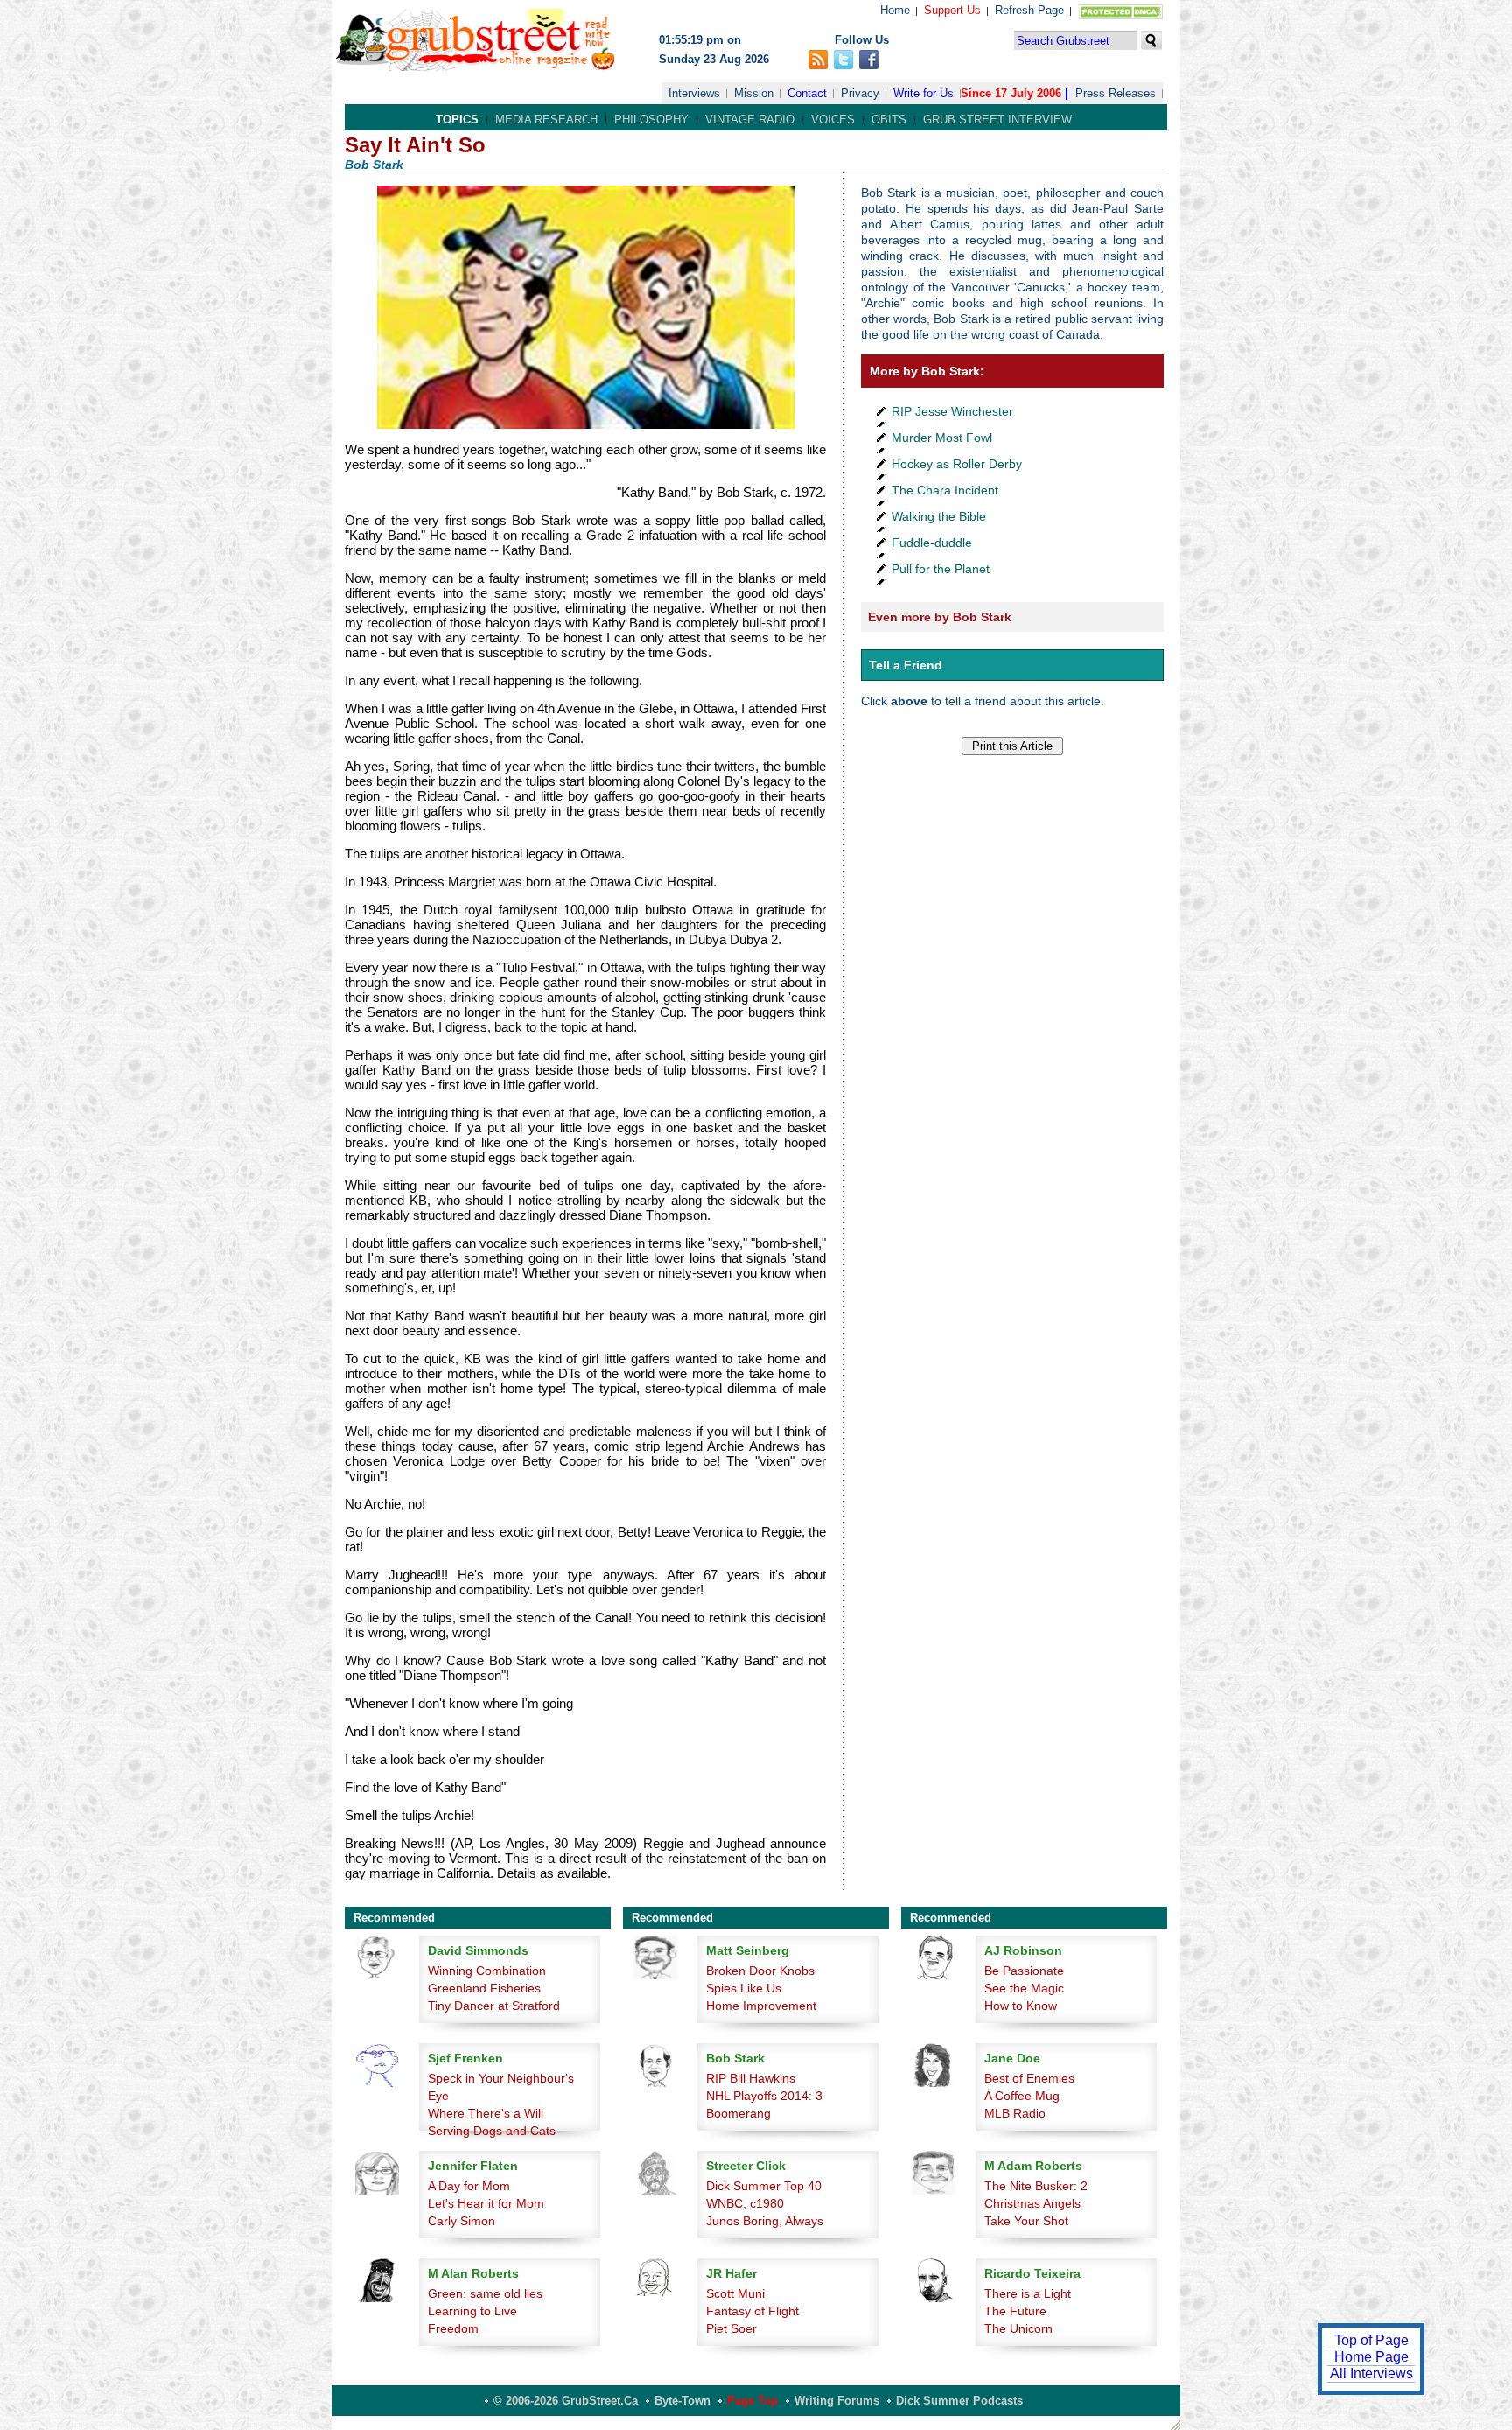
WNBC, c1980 (745, 2203)
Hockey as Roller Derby (957, 464)
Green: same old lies (485, 2293)
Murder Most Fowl (942, 438)
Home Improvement (761, 2006)
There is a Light (1028, 2293)
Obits (889, 119)
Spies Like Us (744, 1988)
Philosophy (651, 119)
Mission (754, 93)
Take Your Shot (1026, 2221)
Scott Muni (735, 2293)
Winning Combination (487, 1971)
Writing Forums (837, 2401)
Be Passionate (1024, 1971)
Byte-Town (682, 2401)
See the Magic (1024, 1988)
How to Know (1021, 2006)
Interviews (694, 93)
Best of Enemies (1029, 2078)
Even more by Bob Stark (940, 617)
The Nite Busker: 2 (1036, 2186)
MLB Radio (1015, 2113)
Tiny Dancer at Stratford (494, 2006)
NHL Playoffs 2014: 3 (764, 2096)
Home (895, 10)
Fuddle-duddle (932, 543)
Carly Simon (462, 2221)
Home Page (1372, 2357)
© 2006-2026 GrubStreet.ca (566, 2401)
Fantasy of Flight (752, 2311)
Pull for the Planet (941, 569)
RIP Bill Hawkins (751, 2078)
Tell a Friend (906, 665)
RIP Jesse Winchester (952, 411)
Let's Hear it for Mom (486, 2203)
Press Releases (1116, 93)
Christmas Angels (1032, 2203)
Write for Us (924, 93)
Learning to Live (472, 2311)
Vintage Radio (750, 119)
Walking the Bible (939, 516)
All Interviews (1372, 2374)
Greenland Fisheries (484, 1988)
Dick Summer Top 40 (764, 2186)
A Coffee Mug (1022, 2096)
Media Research (546, 119)
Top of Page (1372, 2340)
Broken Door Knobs (760, 1971)
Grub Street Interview (997, 119)
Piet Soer (731, 2328)
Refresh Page (1029, 10)
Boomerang (738, 2113)
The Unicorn (1018, 2328)
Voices (833, 119)
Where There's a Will (486, 2113)
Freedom (453, 2328)
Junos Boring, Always (765, 2221)
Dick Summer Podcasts (959, 2401)
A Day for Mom (469, 2186)
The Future (1015, 2311)
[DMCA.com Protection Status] (1117, 15)
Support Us (952, 10)
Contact (807, 93)
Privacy (860, 93)
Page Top (752, 2401)
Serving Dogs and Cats (492, 2131)
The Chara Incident (945, 490)
